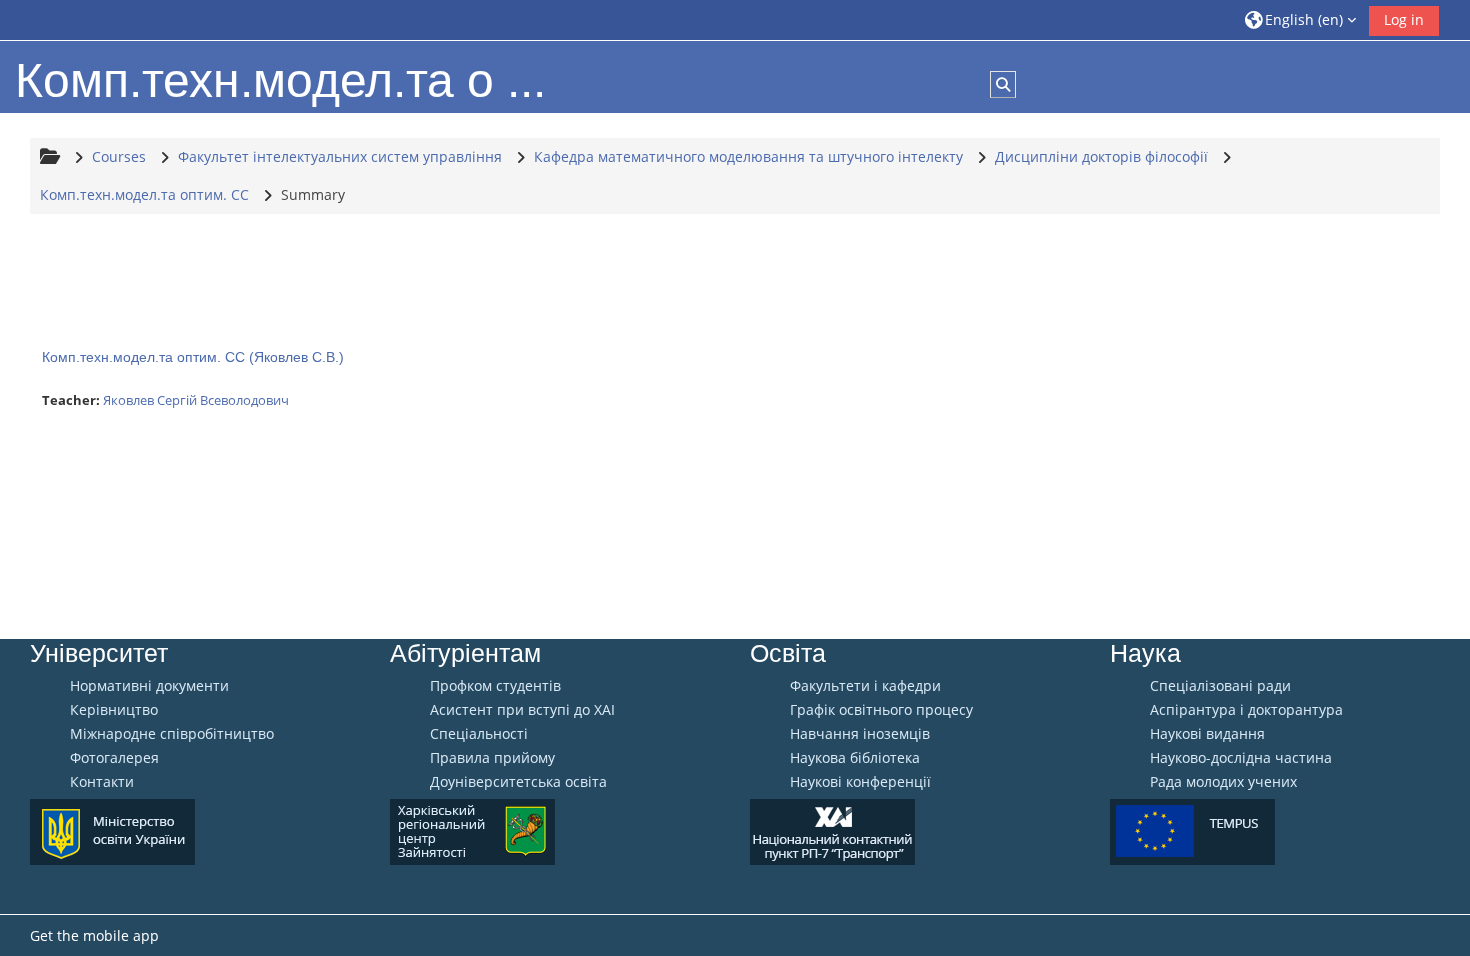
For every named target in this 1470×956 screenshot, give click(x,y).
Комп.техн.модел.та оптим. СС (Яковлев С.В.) (193, 357)
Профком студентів (495, 686)
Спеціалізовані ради (1220, 686)
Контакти (102, 782)
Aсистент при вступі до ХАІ (522, 710)
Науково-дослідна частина (1241, 758)
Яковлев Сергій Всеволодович (196, 400)
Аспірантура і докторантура (1246, 710)
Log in (1404, 19)
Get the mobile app (94, 935)
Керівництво (114, 710)
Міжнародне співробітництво (172, 734)
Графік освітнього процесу (881, 710)
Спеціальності (479, 734)
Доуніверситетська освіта (518, 782)
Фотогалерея (114, 758)
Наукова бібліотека (855, 758)
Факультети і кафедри (865, 686)
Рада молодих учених (1223, 782)
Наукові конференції (860, 782)
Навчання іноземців (860, 734)
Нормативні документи (149, 686)
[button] (1300, 19)
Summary (313, 194)
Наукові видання (1207, 734)
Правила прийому (492, 758)
